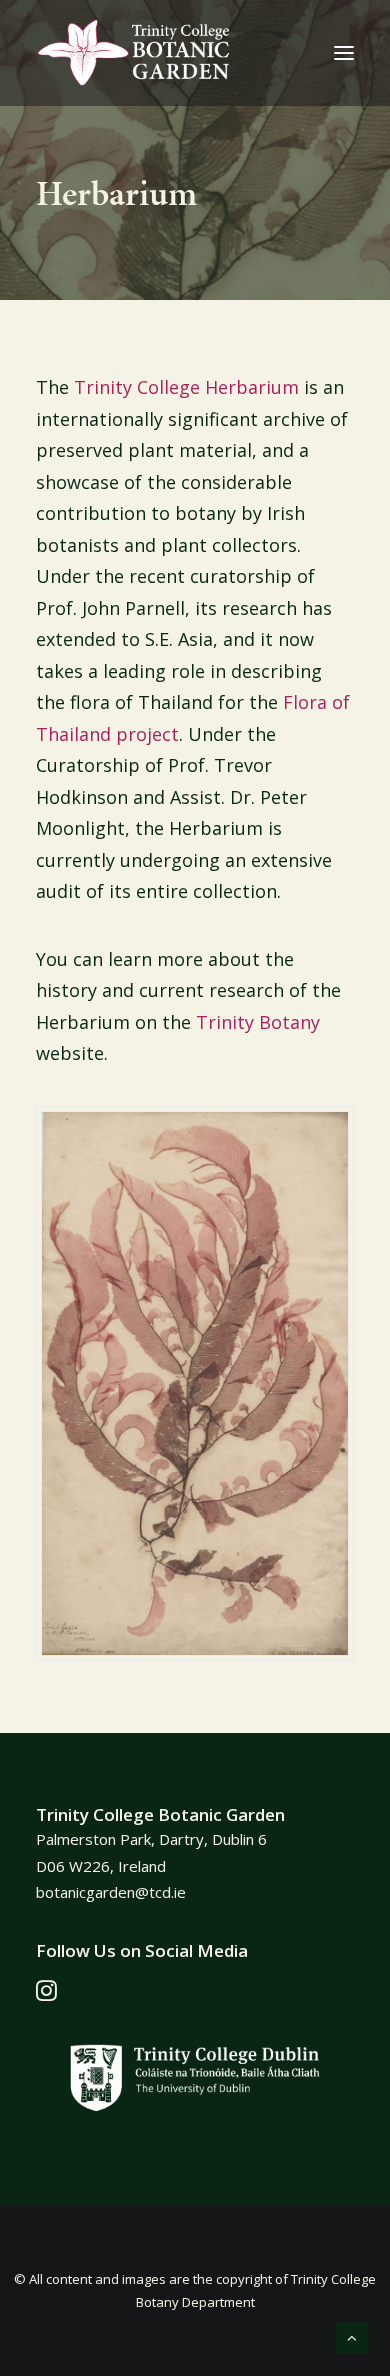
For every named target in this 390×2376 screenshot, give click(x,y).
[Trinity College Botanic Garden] (133, 53)
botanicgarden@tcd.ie (111, 1892)
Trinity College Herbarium (186, 387)
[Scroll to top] (352, 2336)
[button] (344, 53)
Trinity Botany (258, 1022)
